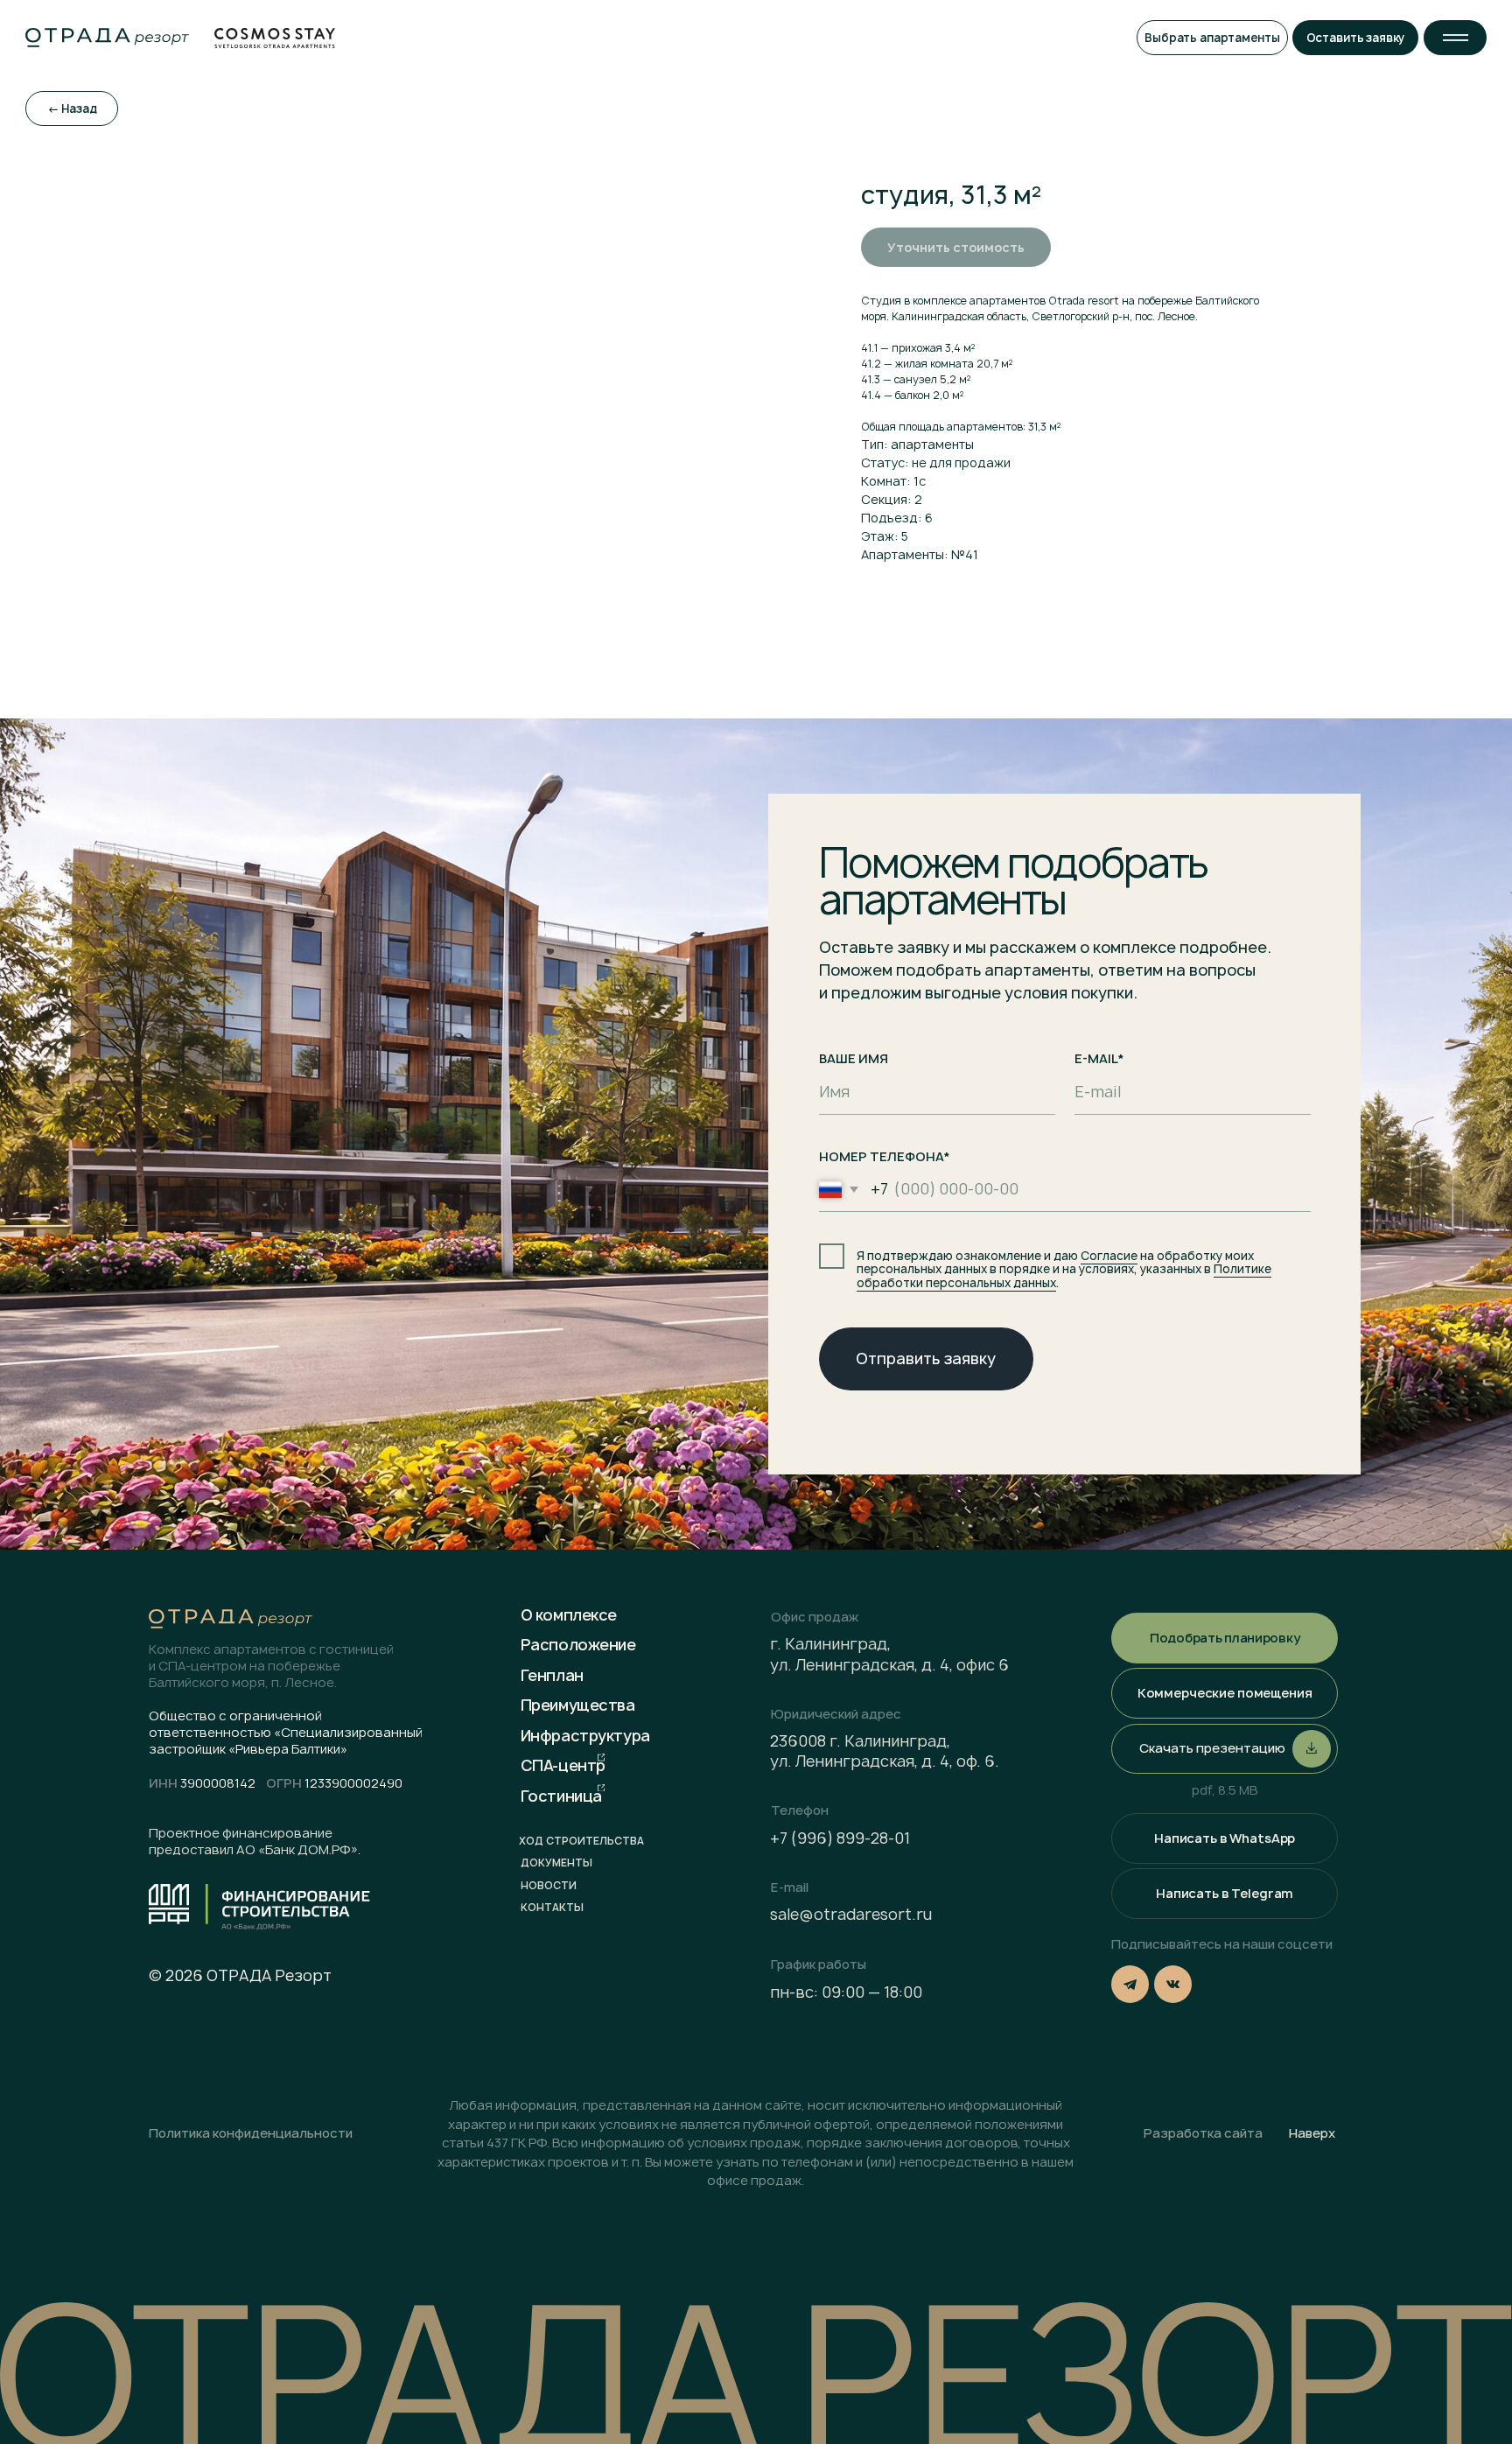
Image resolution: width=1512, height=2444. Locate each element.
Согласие (1109, 1256)
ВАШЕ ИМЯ (854, 1059)
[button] (1455, 38)
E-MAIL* (1099, 1059)
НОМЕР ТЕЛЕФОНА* (885, 1157)
